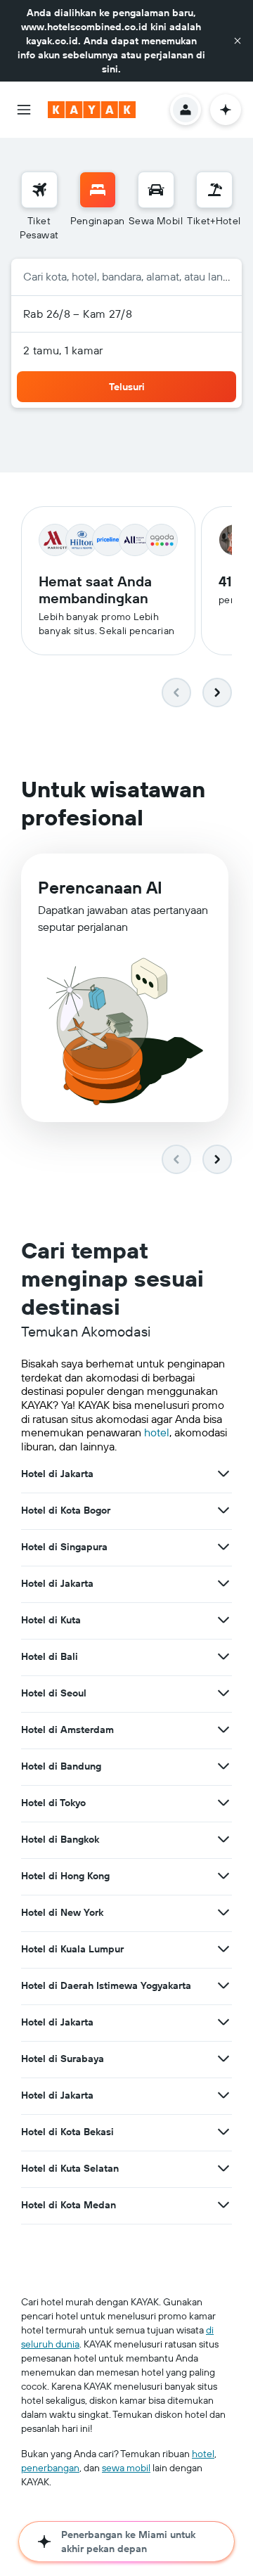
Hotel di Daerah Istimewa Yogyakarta (106, 1985)
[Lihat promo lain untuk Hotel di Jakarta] (223, 1474)
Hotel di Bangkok (60, 1839)
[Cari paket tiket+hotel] (214, 190)
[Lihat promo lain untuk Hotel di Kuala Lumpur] (223, 1949)
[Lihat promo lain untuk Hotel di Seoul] (223, 1693)
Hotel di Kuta (51, 1620)
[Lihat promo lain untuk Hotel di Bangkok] (223, 1839)
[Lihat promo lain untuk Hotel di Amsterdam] (223, 1730)
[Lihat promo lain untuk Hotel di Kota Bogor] (223, 1510)
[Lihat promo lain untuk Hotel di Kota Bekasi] (223, 2132)
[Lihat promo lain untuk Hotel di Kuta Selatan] (223, 2168)
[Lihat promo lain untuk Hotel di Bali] (223, 1656)
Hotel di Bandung (61, 1766)
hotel (157, 1432)
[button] (238, 41)
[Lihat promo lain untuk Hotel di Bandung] (223, 1766)
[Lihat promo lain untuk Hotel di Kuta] (223, 1620)
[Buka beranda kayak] (92, 110)
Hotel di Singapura (64, 1547)
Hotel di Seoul (54, 1693)
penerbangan (50, 2468)
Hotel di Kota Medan (69, 2205)
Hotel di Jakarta (57, 1474)
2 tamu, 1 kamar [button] (63, 350)
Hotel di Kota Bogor (66, 1510)
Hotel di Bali (50, 1656)
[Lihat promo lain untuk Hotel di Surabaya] (223, 2059)
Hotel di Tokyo (53, 1803)
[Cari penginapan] (98, 190)
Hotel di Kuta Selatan (70, 2168)
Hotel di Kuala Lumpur (72, 1949)
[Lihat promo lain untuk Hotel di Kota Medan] (223, 2205)
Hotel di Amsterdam (67, 1730)
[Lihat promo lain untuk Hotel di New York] (223, 1912)
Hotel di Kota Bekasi (67, 2132)
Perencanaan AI (100, 887)
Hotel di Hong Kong (65, 1876)
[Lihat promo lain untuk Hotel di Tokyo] (223, 1803)
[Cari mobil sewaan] (156, 190)
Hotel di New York (62, 1912)
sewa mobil (126, 2468)
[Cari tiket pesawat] (39, 190)
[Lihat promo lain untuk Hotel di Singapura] (223, 1547)
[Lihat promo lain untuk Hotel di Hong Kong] (223, 1876)
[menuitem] (39, 207)
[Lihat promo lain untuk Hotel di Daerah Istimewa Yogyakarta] (223, 1985)
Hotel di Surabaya (63, 2059)
